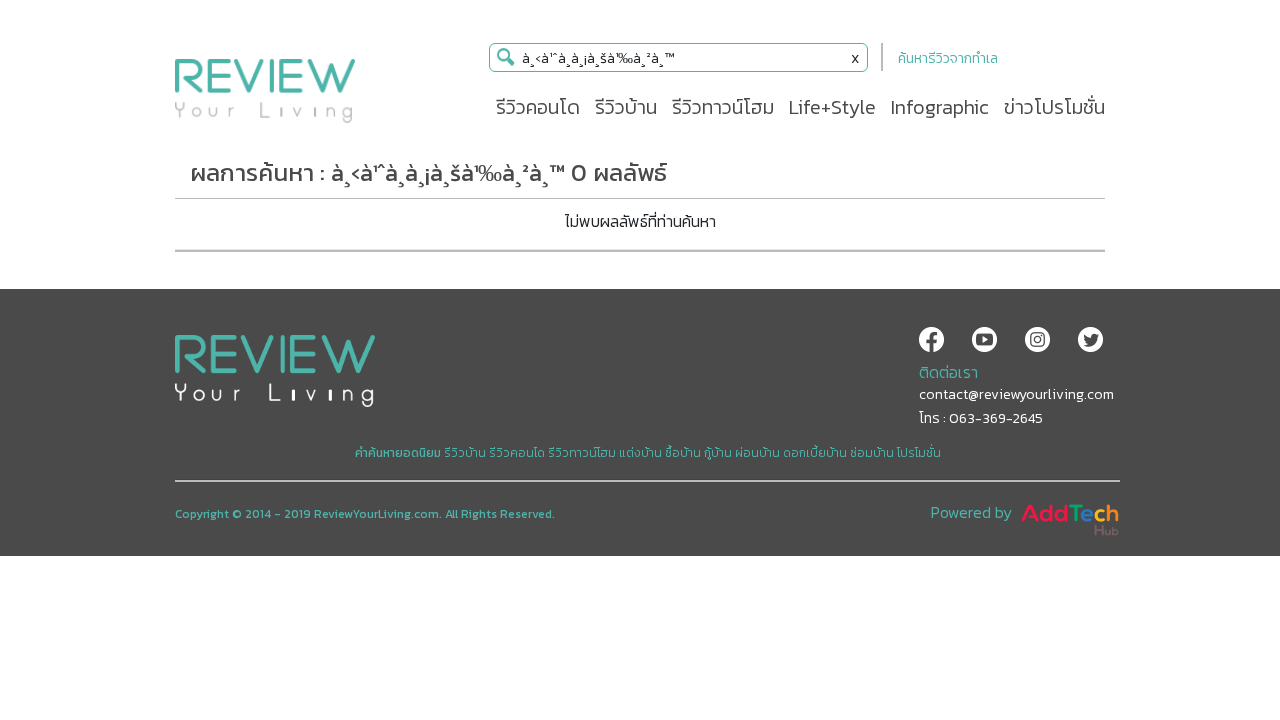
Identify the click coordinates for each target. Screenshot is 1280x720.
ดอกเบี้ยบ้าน (815, 453)
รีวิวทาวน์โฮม (582, 453)
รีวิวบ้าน (465, 453)
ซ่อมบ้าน (872, 453)
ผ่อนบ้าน (757, 453)
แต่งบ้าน (640, 453)
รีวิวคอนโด (517, 453)
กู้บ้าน (718, 453)
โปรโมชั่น (919, 453)
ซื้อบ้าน (683, 453)
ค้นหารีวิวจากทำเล (948, 58)
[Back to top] (1215, 655)
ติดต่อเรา (948, 372)
